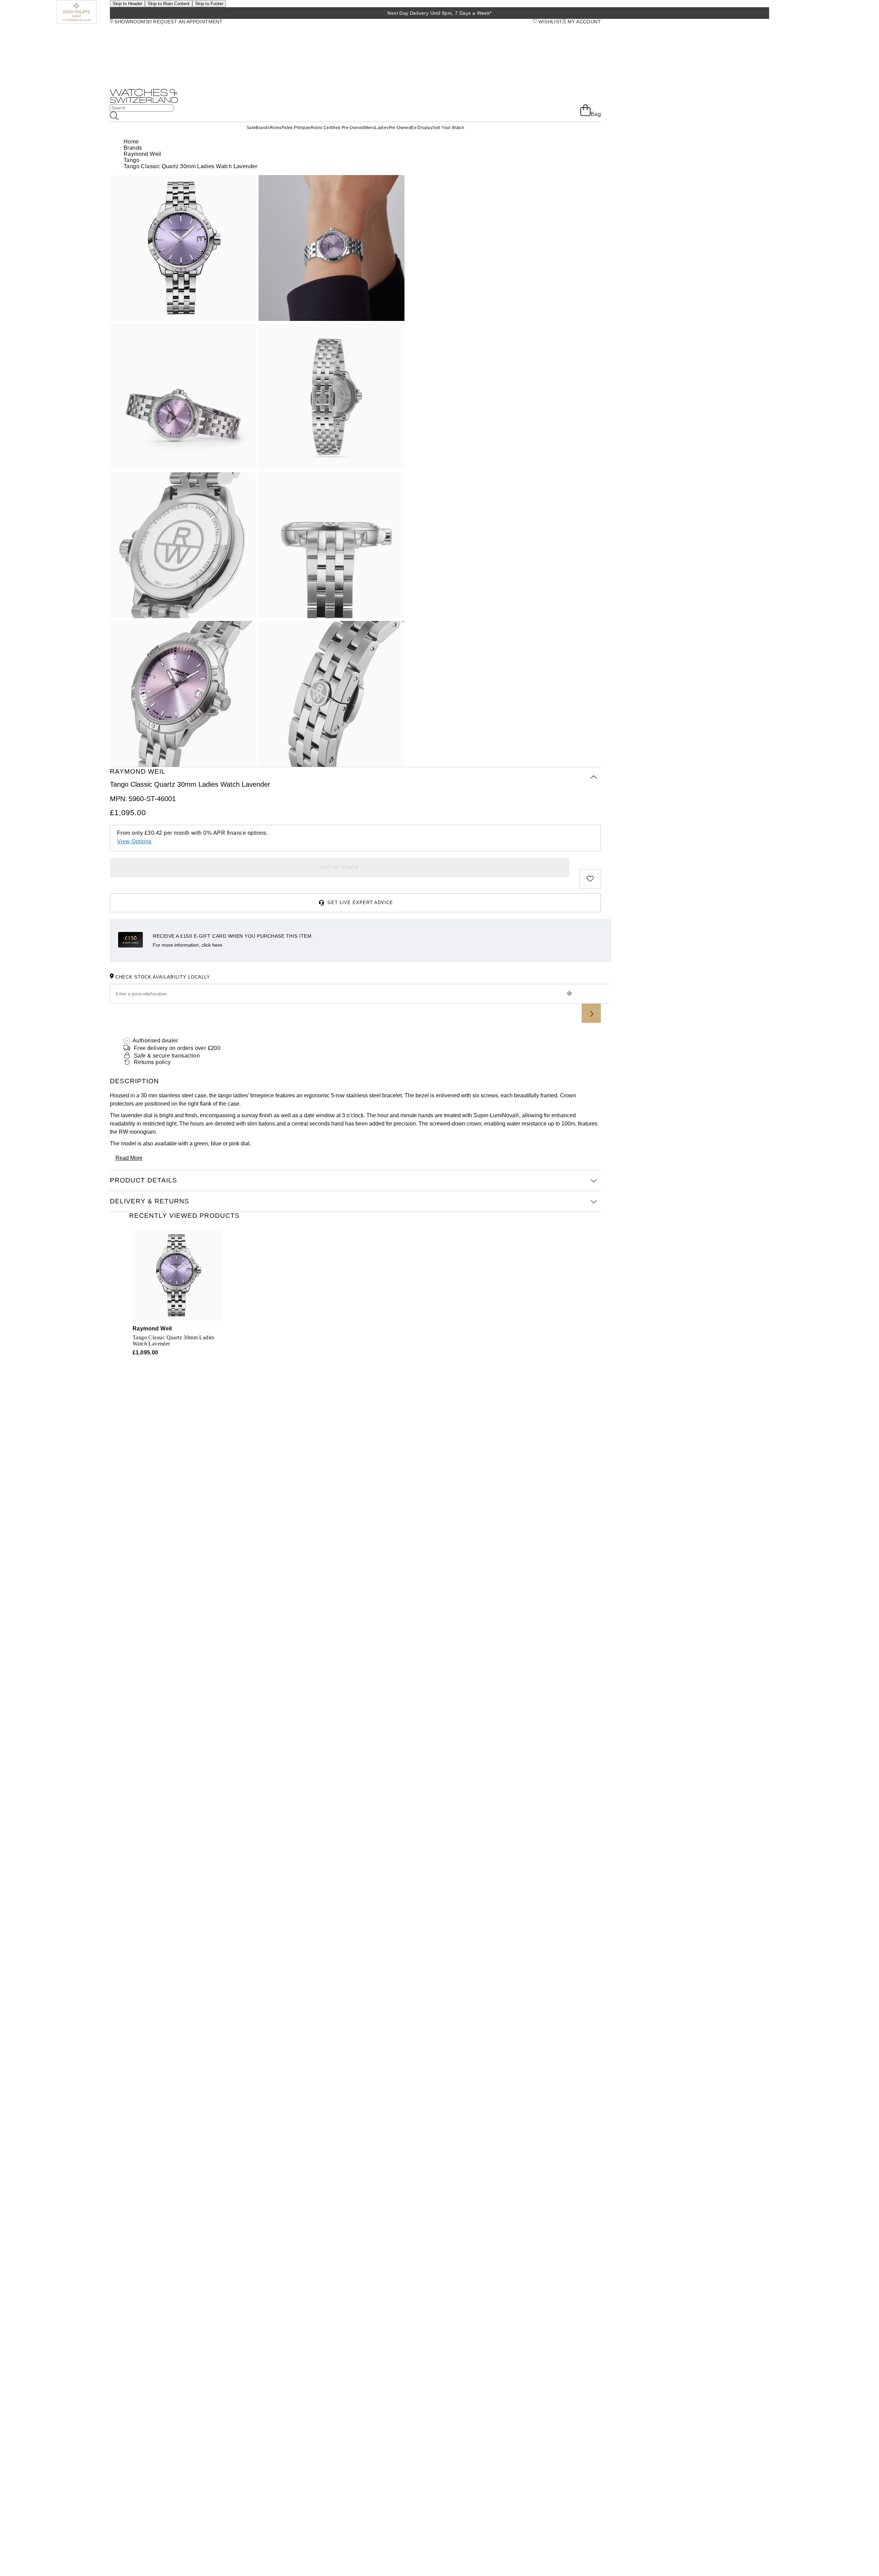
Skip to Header (127, 4)
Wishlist (550, 22)
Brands (262, 128)
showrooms (131, 22)
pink (234, 1143)
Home (131, 142)
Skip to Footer (209, 4)
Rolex (276, 128)
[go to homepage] (144, 101)
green (201, 1143)
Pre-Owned (400, 128)
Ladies (382, 128)
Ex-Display (422, 128)
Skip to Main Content (169, 4)
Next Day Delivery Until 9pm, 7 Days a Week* (439, 13)
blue (216, 1143)
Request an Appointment (187, 22)
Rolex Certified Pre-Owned (338, 128)
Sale (251, 128)
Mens (370, 128)
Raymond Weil (142, 154)
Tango (132, 160)
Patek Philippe (296, 128)
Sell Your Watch (448, 128)
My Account (584, 22)
